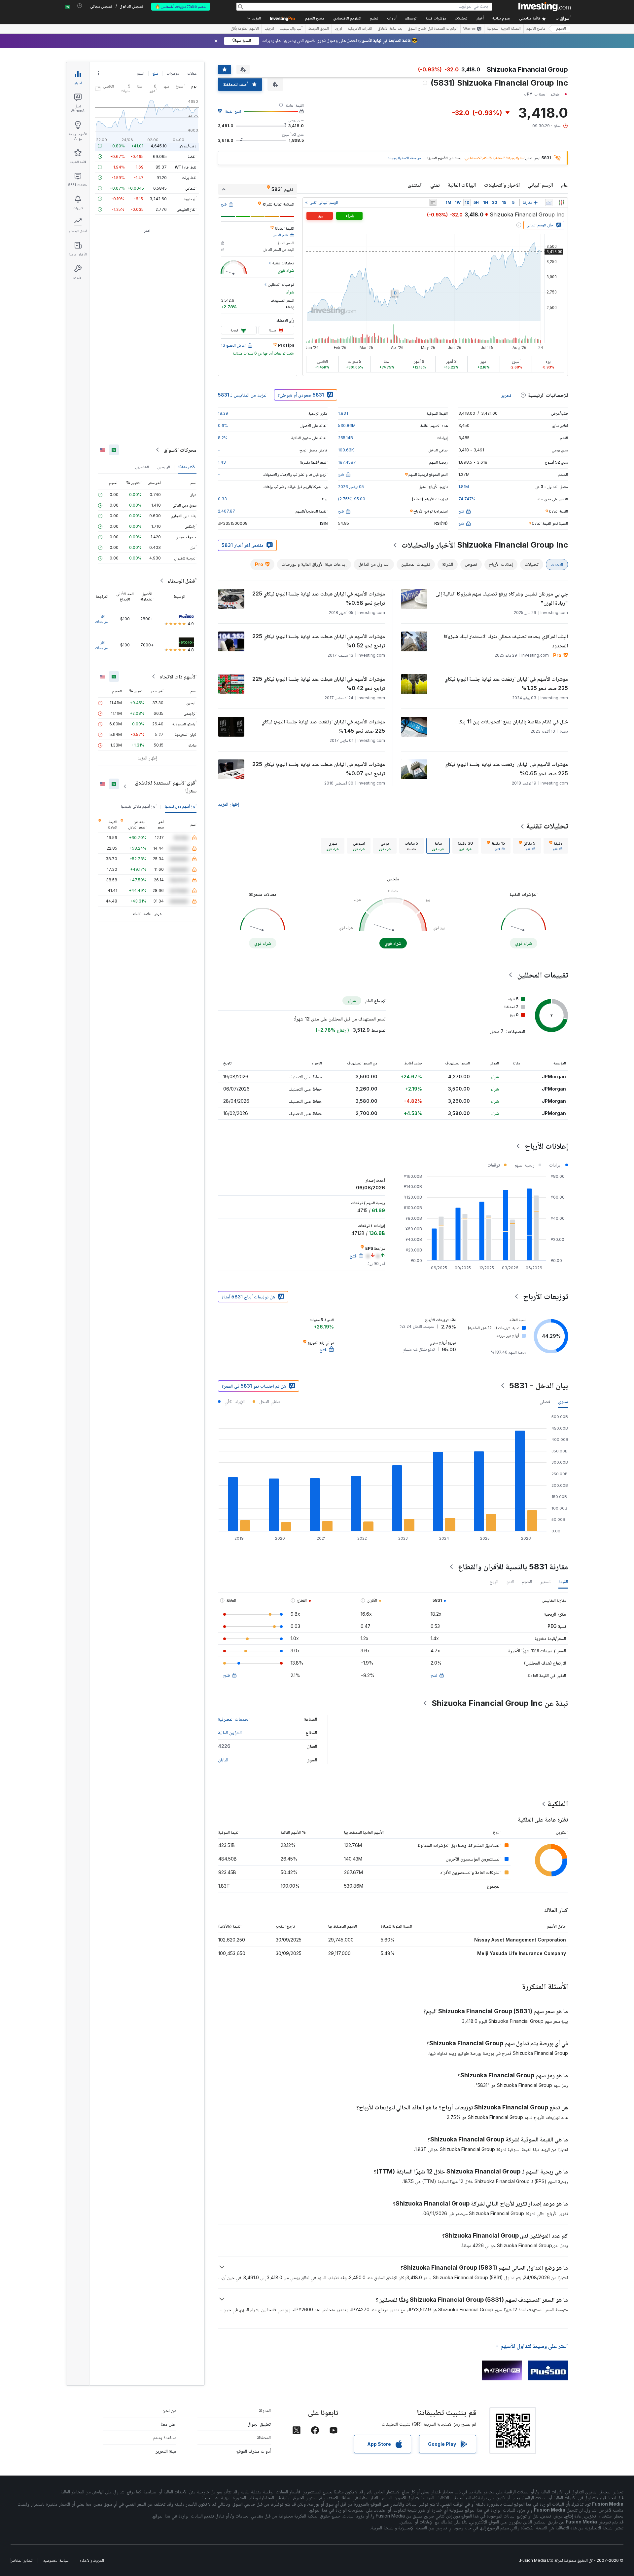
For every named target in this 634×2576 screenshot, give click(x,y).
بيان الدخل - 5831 (539, 1385)
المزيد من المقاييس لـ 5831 (243, 395)
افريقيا (269, 29)
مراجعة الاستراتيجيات (404, 158)
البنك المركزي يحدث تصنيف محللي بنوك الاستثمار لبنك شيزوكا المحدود (506, 641)
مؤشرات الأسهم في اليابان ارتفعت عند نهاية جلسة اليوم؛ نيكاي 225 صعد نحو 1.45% (323, 726)
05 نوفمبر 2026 (351, 487)
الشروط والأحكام (92, 2560)
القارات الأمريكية (360, 29)
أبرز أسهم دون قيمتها (181, 806)
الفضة (192, 156)
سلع (155, 73)
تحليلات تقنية (547, 826)
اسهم (141, 73)
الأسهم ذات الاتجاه (178, 676)
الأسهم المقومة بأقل (245, 29)
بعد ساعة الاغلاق (390, 29)
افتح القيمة (233, 111)
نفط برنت (189, 178)
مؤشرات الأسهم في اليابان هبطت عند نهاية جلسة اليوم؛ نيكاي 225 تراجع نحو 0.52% (319, 641)
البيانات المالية (462, 185)
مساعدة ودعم (165, 2437)
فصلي (545, 1401)
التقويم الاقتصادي (347, 19)
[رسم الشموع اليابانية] (561, 203)
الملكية (558, 1804)
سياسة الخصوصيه (56, 2560)
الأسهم (561, 29)
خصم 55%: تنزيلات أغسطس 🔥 (181, 6)
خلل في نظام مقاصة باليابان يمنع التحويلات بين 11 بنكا (513, 721)
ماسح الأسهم (315, 19)
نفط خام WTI (186, 167)
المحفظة (264, 2437)
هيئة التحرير (166, 2451)
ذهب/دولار (188, 146)
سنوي (563, 1401)
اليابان (223, 1760)
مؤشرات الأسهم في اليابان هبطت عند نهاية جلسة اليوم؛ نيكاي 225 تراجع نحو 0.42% (319, 683)
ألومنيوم (190, 199)
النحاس (191, 188)
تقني (435, 185)
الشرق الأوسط (318, 29)
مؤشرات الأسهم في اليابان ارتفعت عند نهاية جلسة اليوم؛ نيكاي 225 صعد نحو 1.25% (506, 683)
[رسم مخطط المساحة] (549, 203)
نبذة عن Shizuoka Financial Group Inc (500, 1703)
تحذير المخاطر (22, 2560)
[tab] (556, 846)
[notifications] (80, 6)
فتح (434, 1675)
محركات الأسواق (180, 450)
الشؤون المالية (230, 1732)
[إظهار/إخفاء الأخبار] (433, 203)
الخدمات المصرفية (234, 1719)
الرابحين (164, 467)
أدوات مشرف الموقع (254, 2451)
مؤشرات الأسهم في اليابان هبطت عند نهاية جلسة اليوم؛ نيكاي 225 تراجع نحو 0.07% (319, 769)
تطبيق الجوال (259, 2424)
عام (564, 185)
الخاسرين (142, 467)
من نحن (169, 2410)
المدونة (265, 2410)
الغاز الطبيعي (186, 209)
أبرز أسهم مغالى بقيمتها (139, 806)
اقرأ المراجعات (102, 619)
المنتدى (415, 185)
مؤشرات (173, 73)
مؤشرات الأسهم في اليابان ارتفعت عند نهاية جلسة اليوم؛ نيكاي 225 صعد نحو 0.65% (506, 769)
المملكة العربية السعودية (504, 29)
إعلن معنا (169, 2424)
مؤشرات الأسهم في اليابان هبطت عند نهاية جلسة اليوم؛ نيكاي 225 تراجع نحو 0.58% (319, 598)
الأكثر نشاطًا (187, 467)
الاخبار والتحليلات (502, 185)
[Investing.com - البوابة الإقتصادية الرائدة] (545, 7)
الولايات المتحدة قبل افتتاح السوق (433, 29)
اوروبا (338, 29)
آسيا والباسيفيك (291, 29)
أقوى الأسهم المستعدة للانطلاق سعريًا (166, 787)
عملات (192, 73)
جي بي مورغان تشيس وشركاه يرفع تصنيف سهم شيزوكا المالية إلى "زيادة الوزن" (502, 598)
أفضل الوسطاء (182, 581)
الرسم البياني (540, 185)
